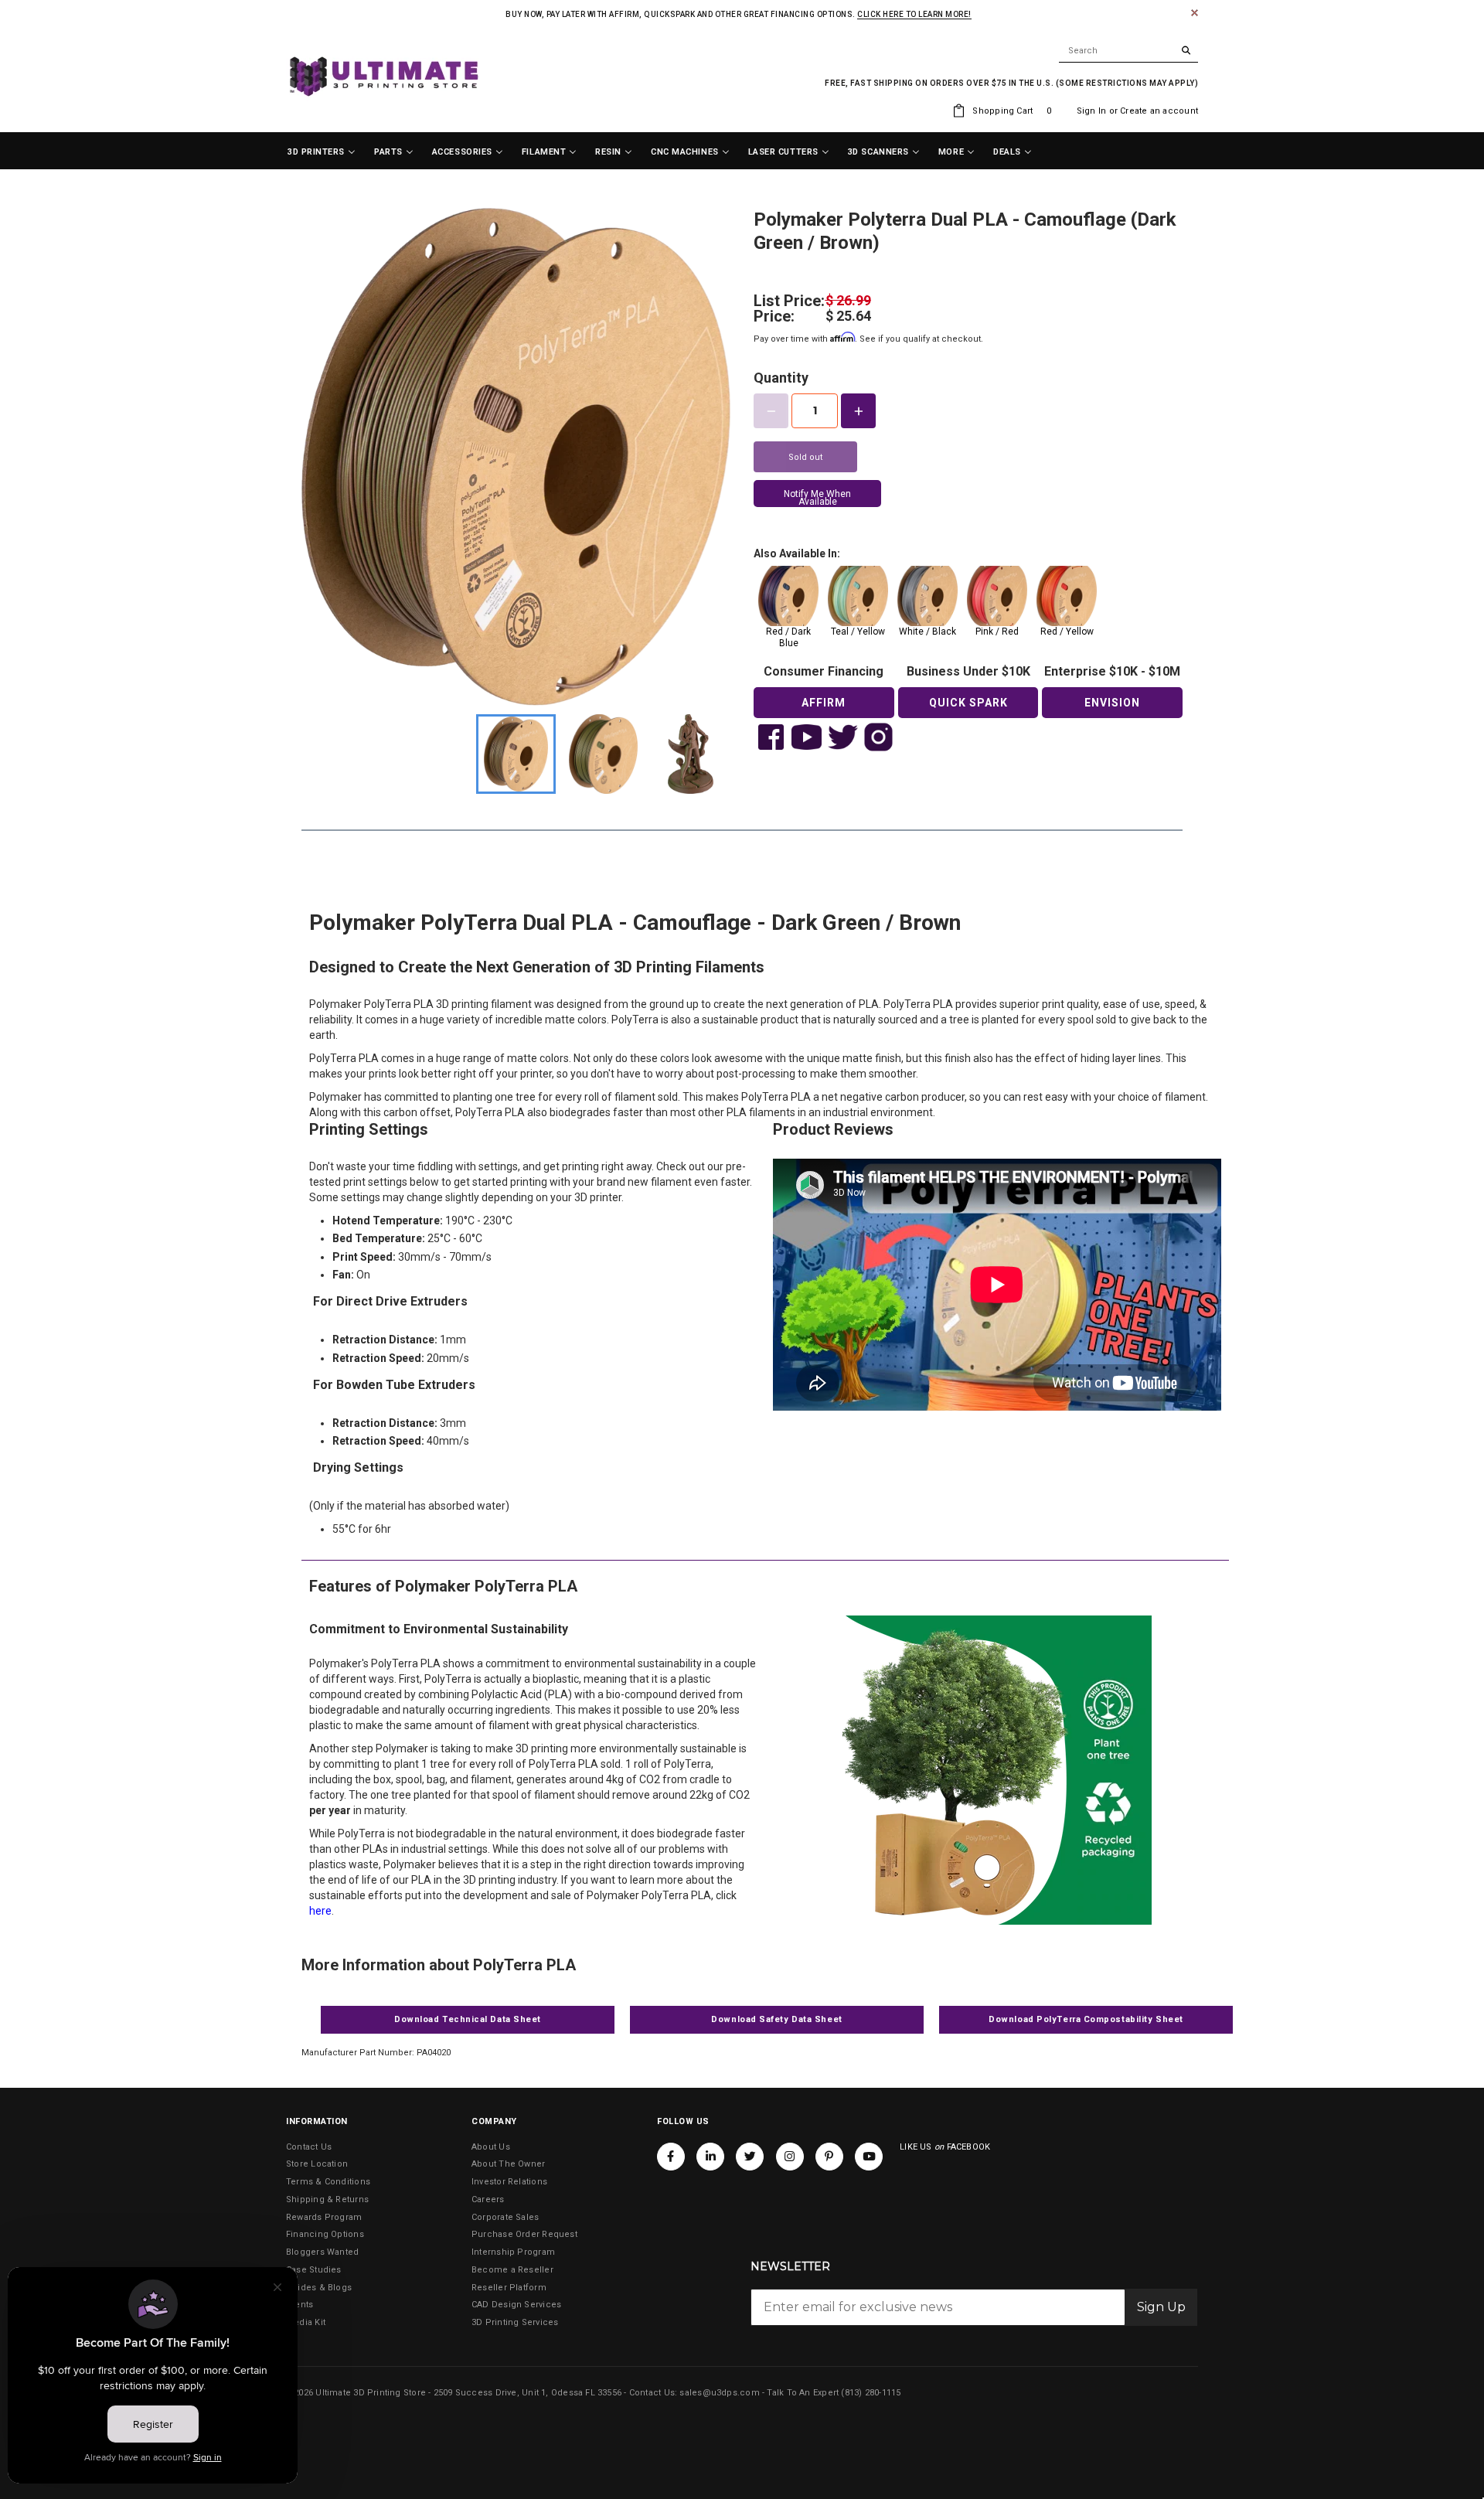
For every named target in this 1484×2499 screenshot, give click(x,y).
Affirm (824, 703)
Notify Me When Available (817, 498)
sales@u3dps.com (719, 2393)
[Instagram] (790, 2157)
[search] (1128, 51)
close (1195, 13)
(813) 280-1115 (871, 2393)
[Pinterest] (829, 2157)
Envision (1112, 703)
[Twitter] (750, 2157)
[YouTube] (869, 2157)
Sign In (1092, 111)
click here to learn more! (914, 14)
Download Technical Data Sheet (468, 2019)
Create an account (1159, 111)
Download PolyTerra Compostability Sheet (1086, 2019)
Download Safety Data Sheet (776, 2019)
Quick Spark (968, 703)
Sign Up (1161, 2307)
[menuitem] (322, 152)
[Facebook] (671, 2157)
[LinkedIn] (710, 2157)
